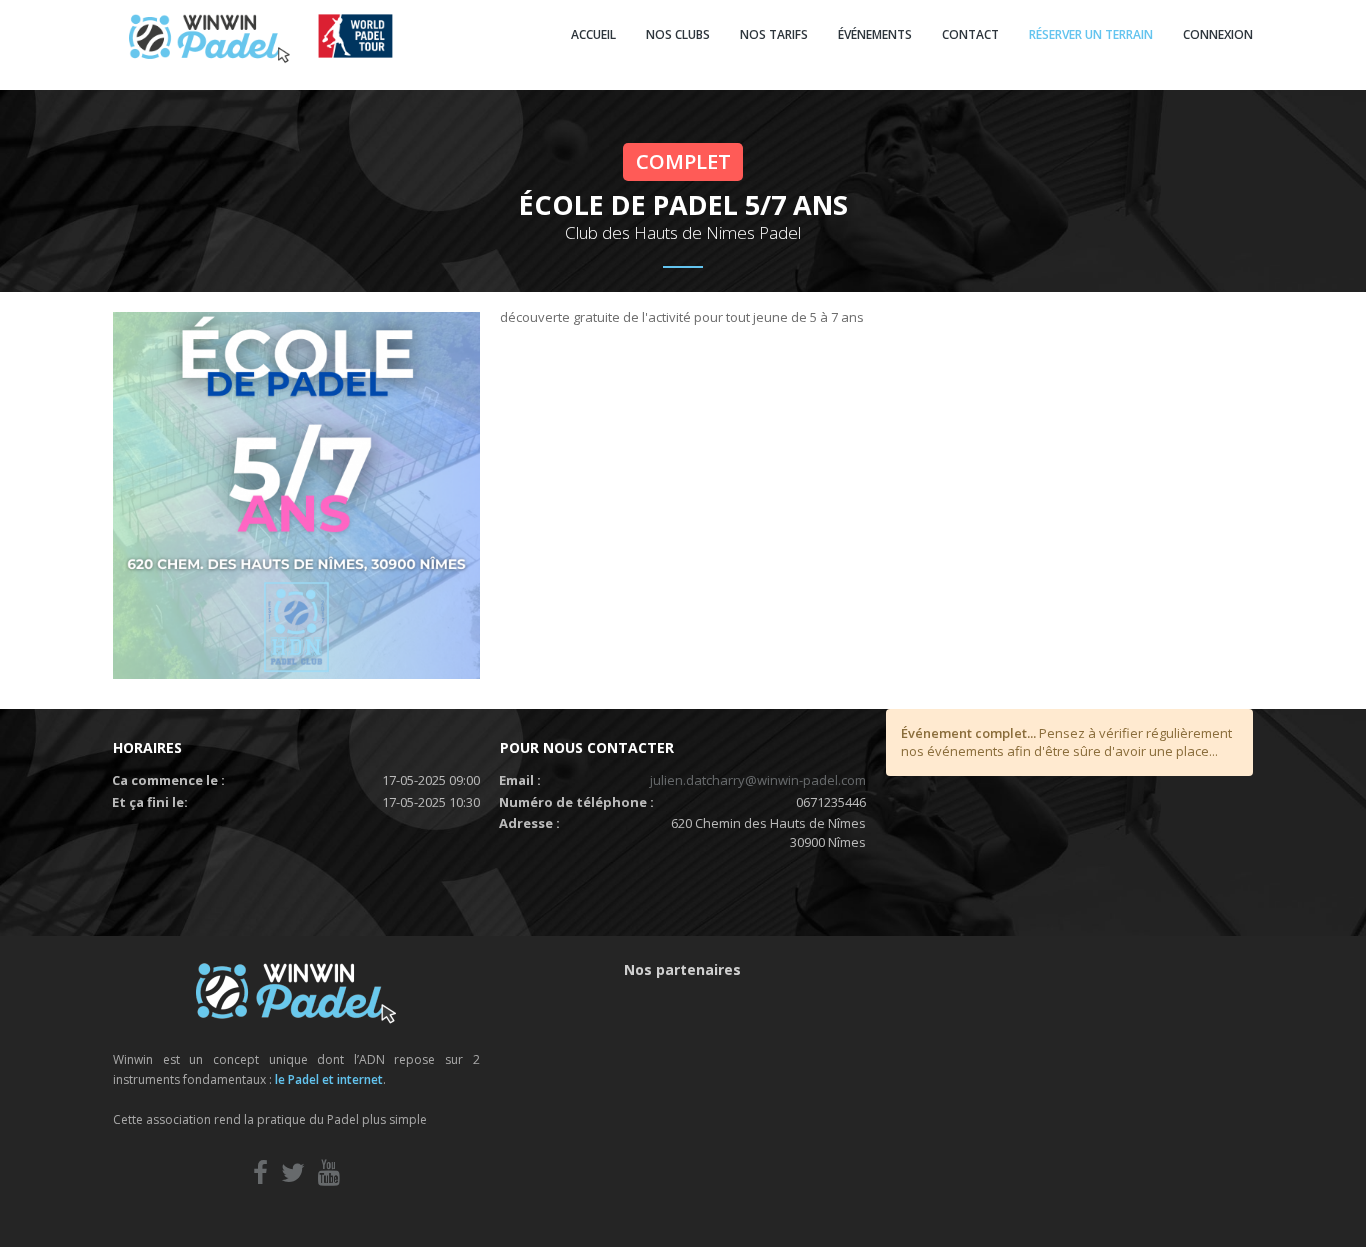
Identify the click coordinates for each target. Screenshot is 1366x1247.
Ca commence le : (168, 780)
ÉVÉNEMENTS (875, 34)
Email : (520, 780)
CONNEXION (1218, 34)
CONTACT (970, 34)
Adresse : (529, 823)
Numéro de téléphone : (576, 802)
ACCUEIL (593, 34)
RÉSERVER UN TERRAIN (1091, 34)
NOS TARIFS (774, 34)
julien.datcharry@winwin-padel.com (758, 780)
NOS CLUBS (678, 34)
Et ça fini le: (150, 802)
